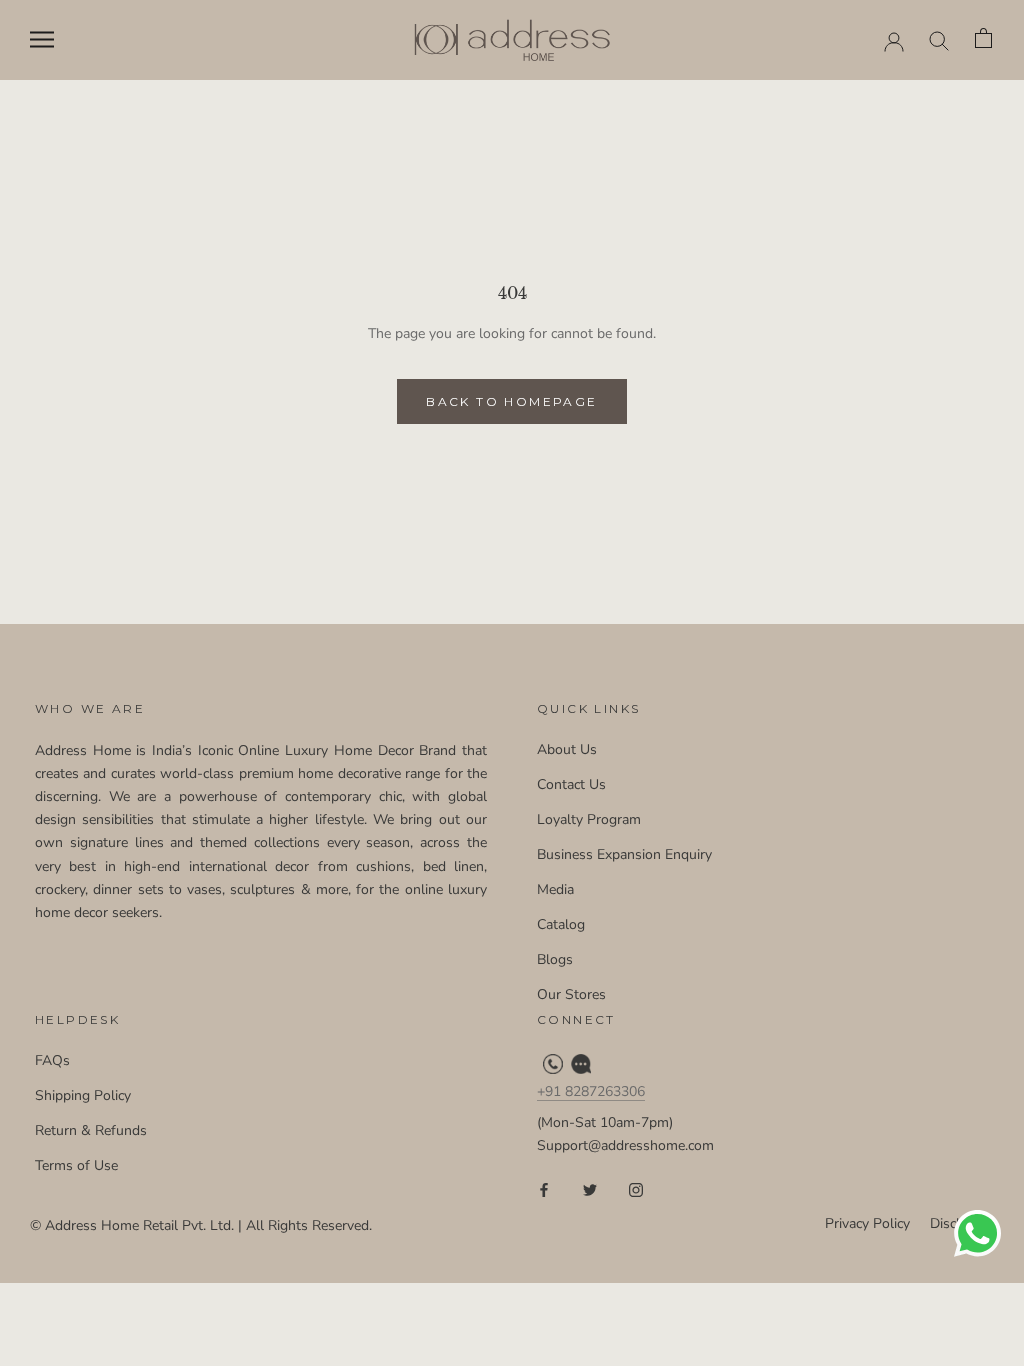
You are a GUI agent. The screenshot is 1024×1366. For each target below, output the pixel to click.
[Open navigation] (42, 39)
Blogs (555, 959)
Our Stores (571, 994)
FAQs (52, 1060)
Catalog (561, 924)
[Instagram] (636, 1189)
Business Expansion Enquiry (624, 854)
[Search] (939, 39)
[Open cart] (984, 39)
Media (555, 889)
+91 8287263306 (591, 1091)
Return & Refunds (91, 1130)
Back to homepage (511, 401)
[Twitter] (590, 1189)
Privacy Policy (867, 1223)
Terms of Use (76, 1165)
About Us (567, 749)
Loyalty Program (589, 819)
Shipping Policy (83, 1095)
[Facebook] (544, 1189)
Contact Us (571, 784)
